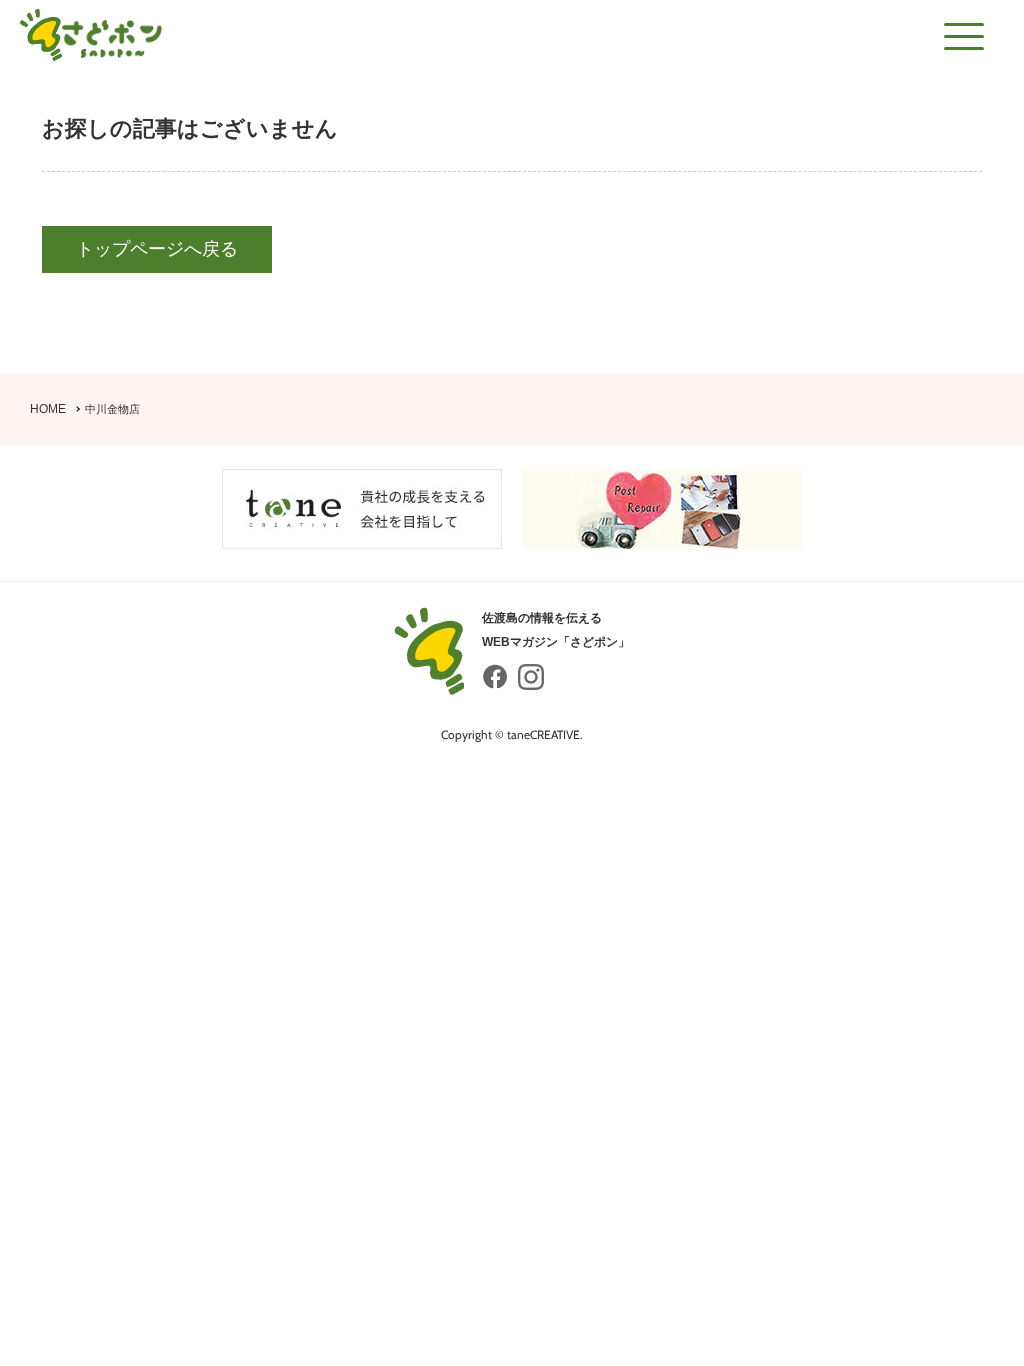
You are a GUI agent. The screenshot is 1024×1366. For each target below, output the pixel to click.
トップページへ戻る (157, 249)
